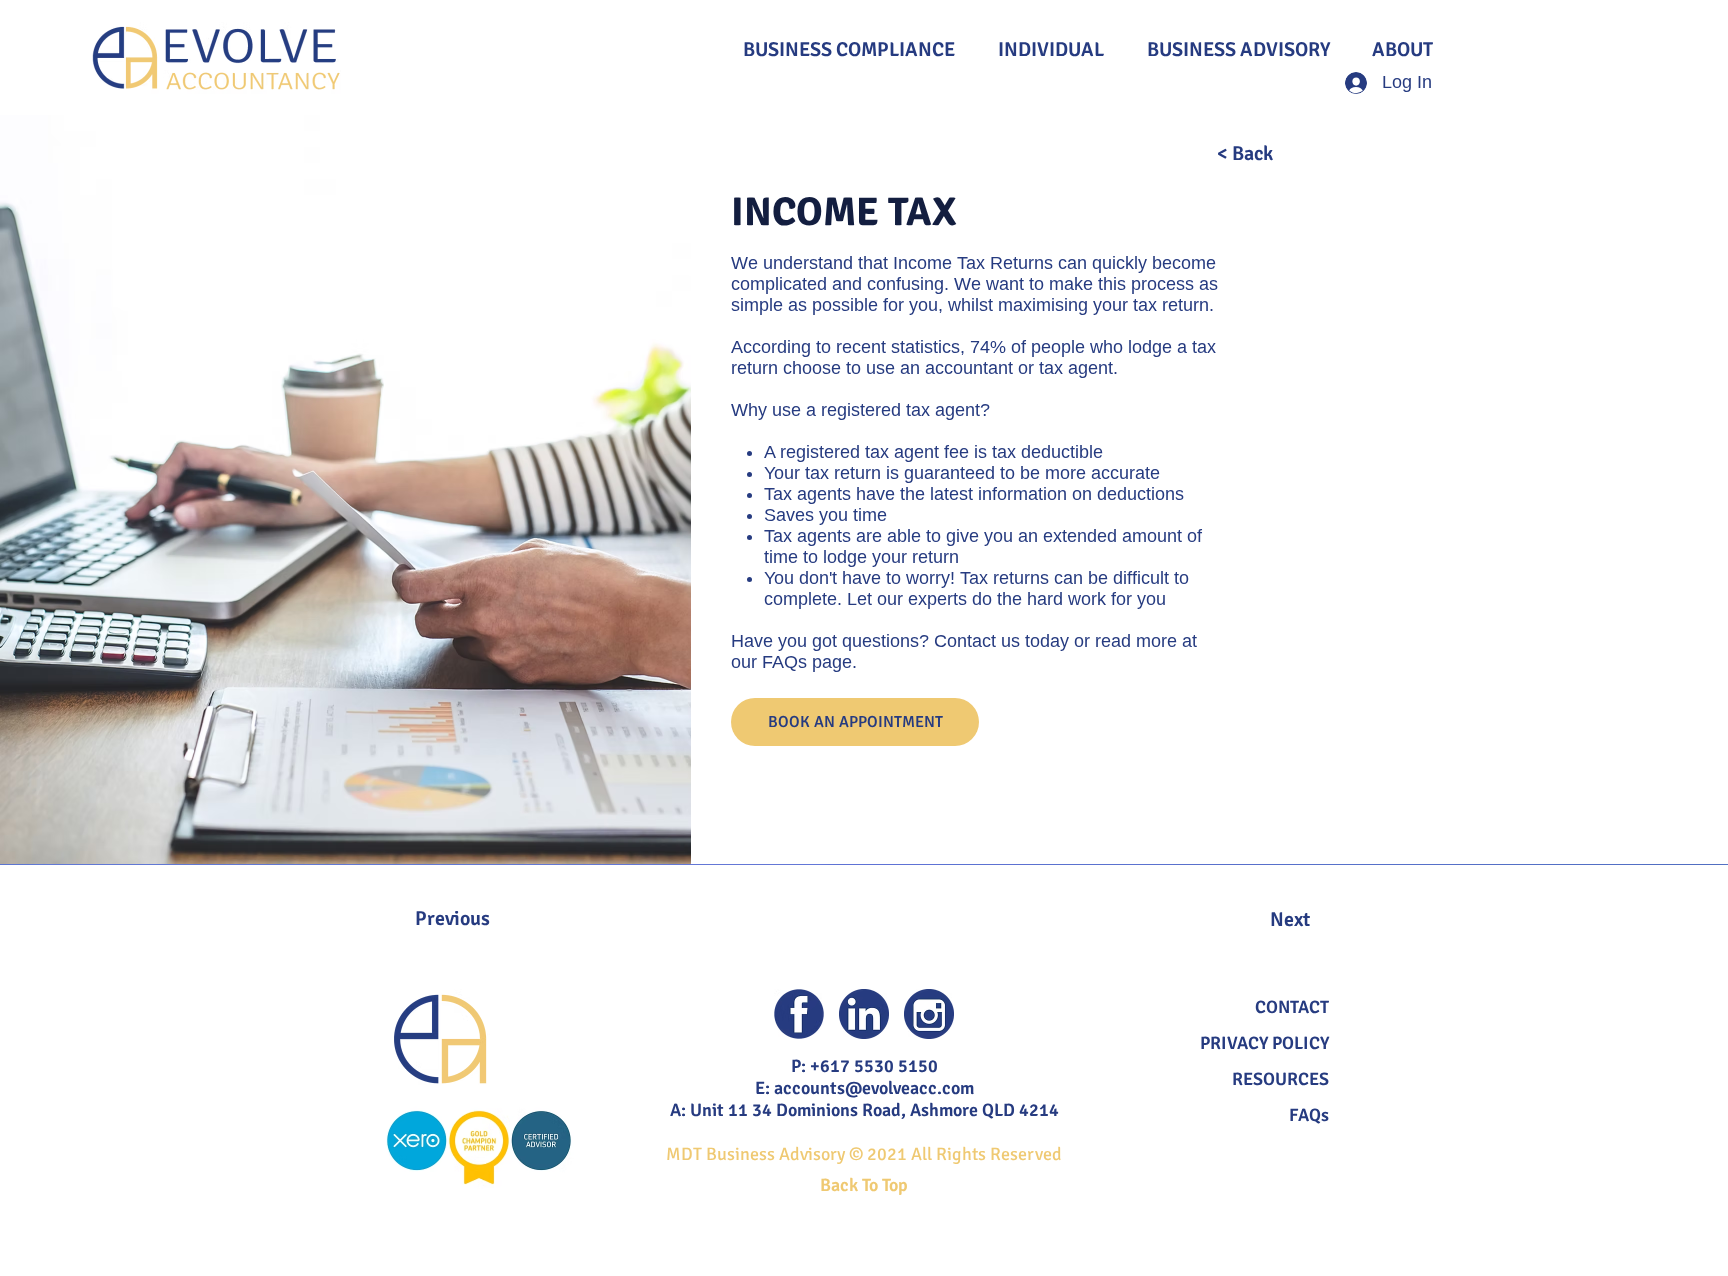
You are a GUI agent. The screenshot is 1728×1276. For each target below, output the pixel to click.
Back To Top (864, 1185)
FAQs (1309, 1115)
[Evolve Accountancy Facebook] (799, 1014)
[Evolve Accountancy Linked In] (864, 1014)
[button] (1292, 1007)
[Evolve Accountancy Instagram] (929, 1014)
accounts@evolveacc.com (874, 1088)
